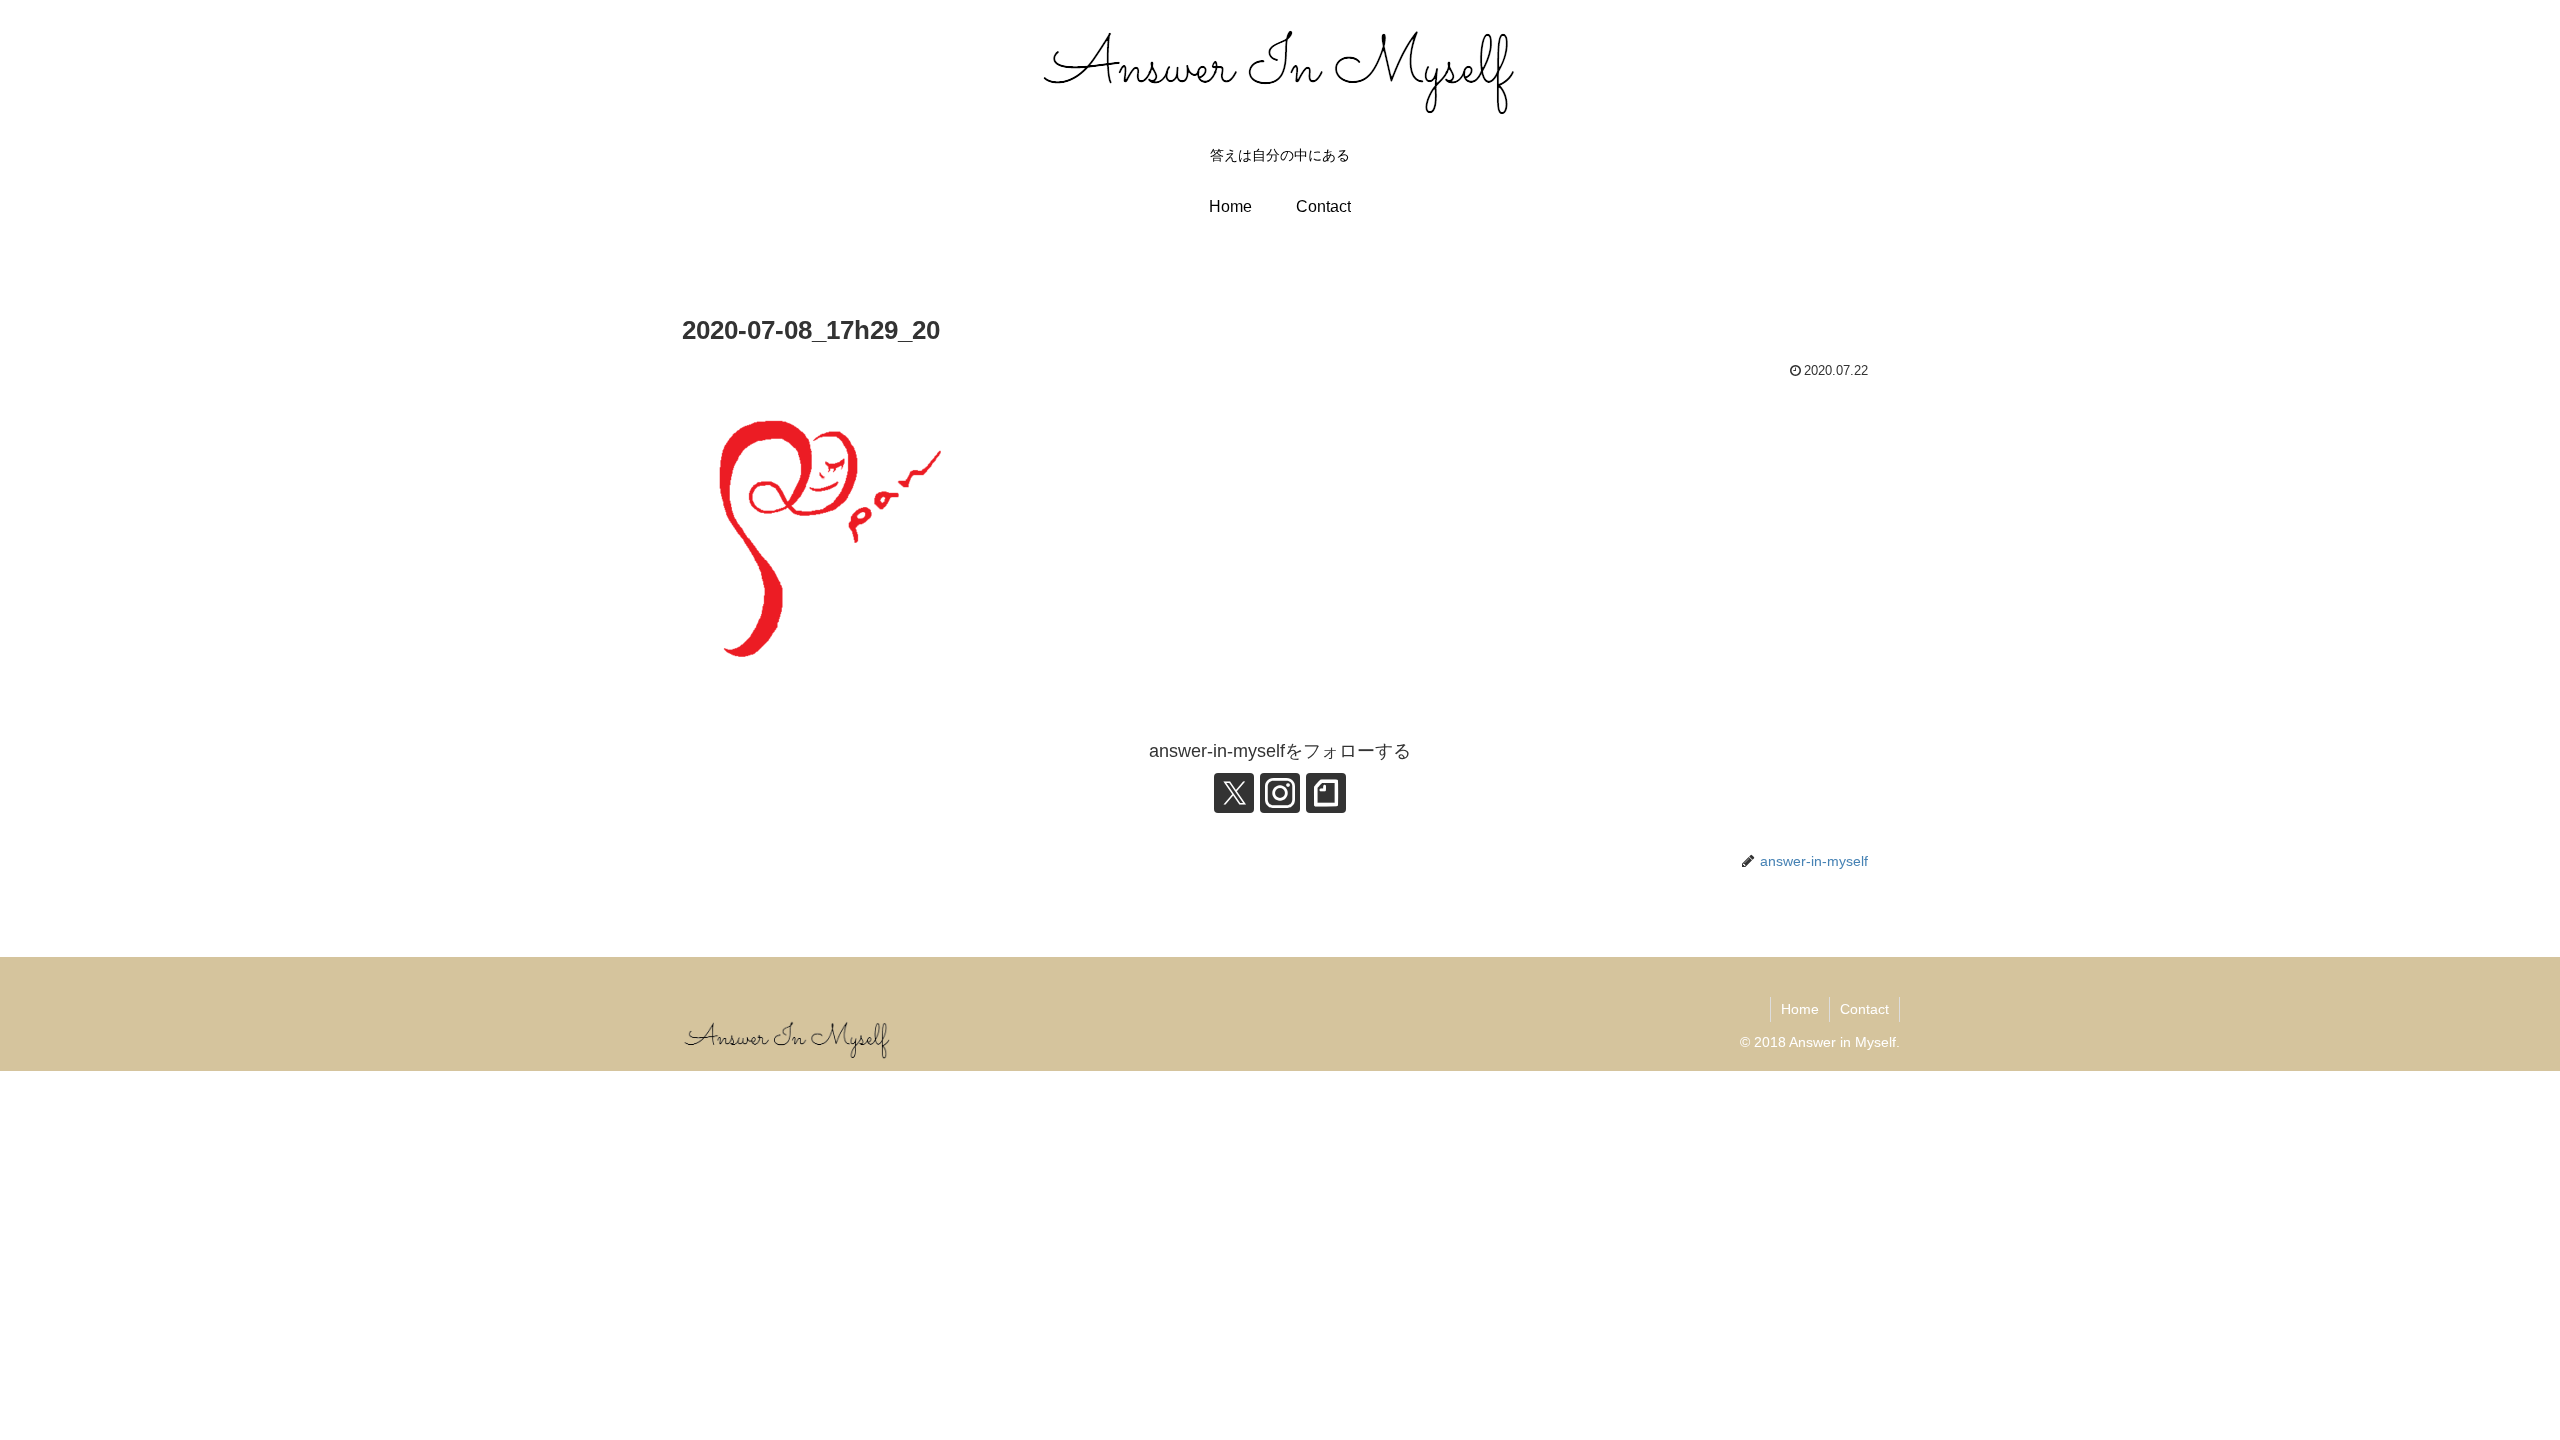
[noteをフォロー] (1326, 793)
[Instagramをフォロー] (1280, 793)
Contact (1864, 1009)
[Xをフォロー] (1234, 793)
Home (1800, 1009)
